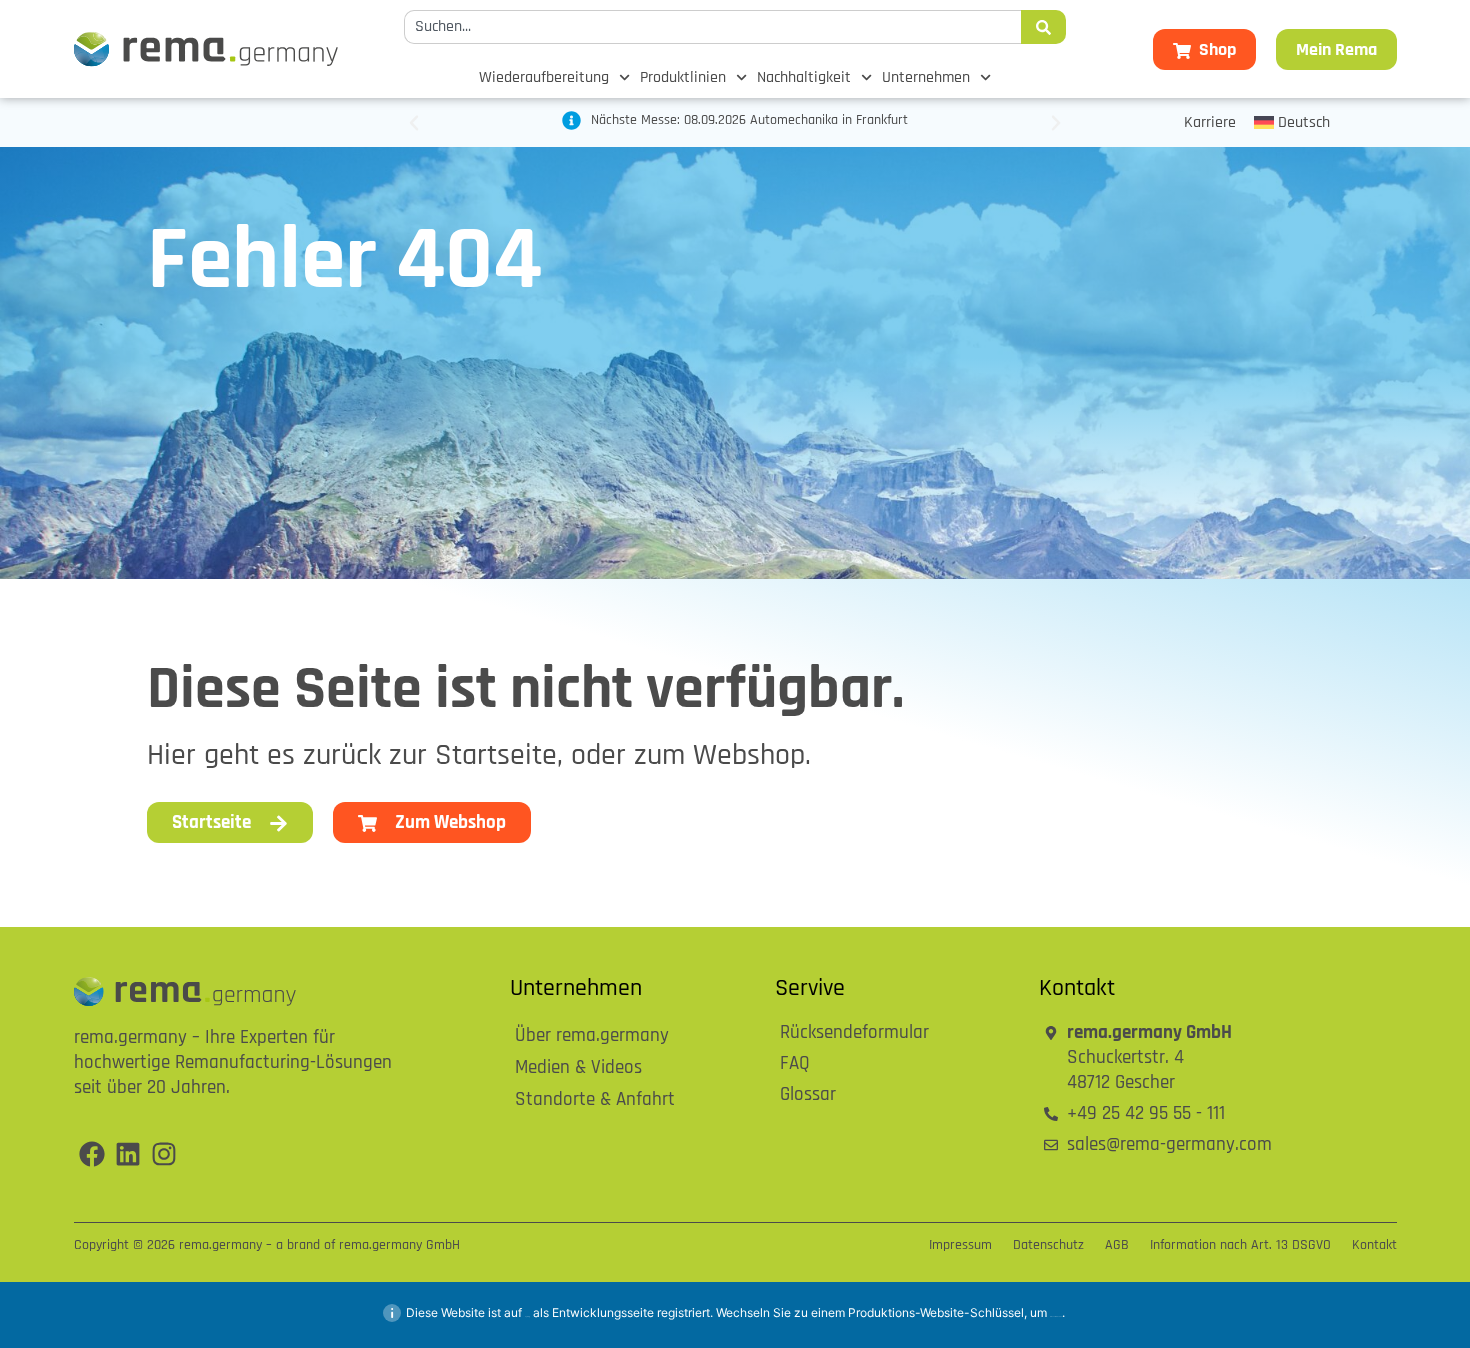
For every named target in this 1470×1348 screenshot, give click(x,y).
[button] (414, 123)
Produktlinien (683, 78)
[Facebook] (92, 1154)
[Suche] (1043, 27)
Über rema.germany (592, 1036)
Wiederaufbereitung (544, 78)
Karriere (1210, 123)
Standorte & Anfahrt (595, 1100)
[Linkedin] (128, 1154)
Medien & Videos (578, 1068)
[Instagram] (164, 1154)
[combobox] (712, 27)
